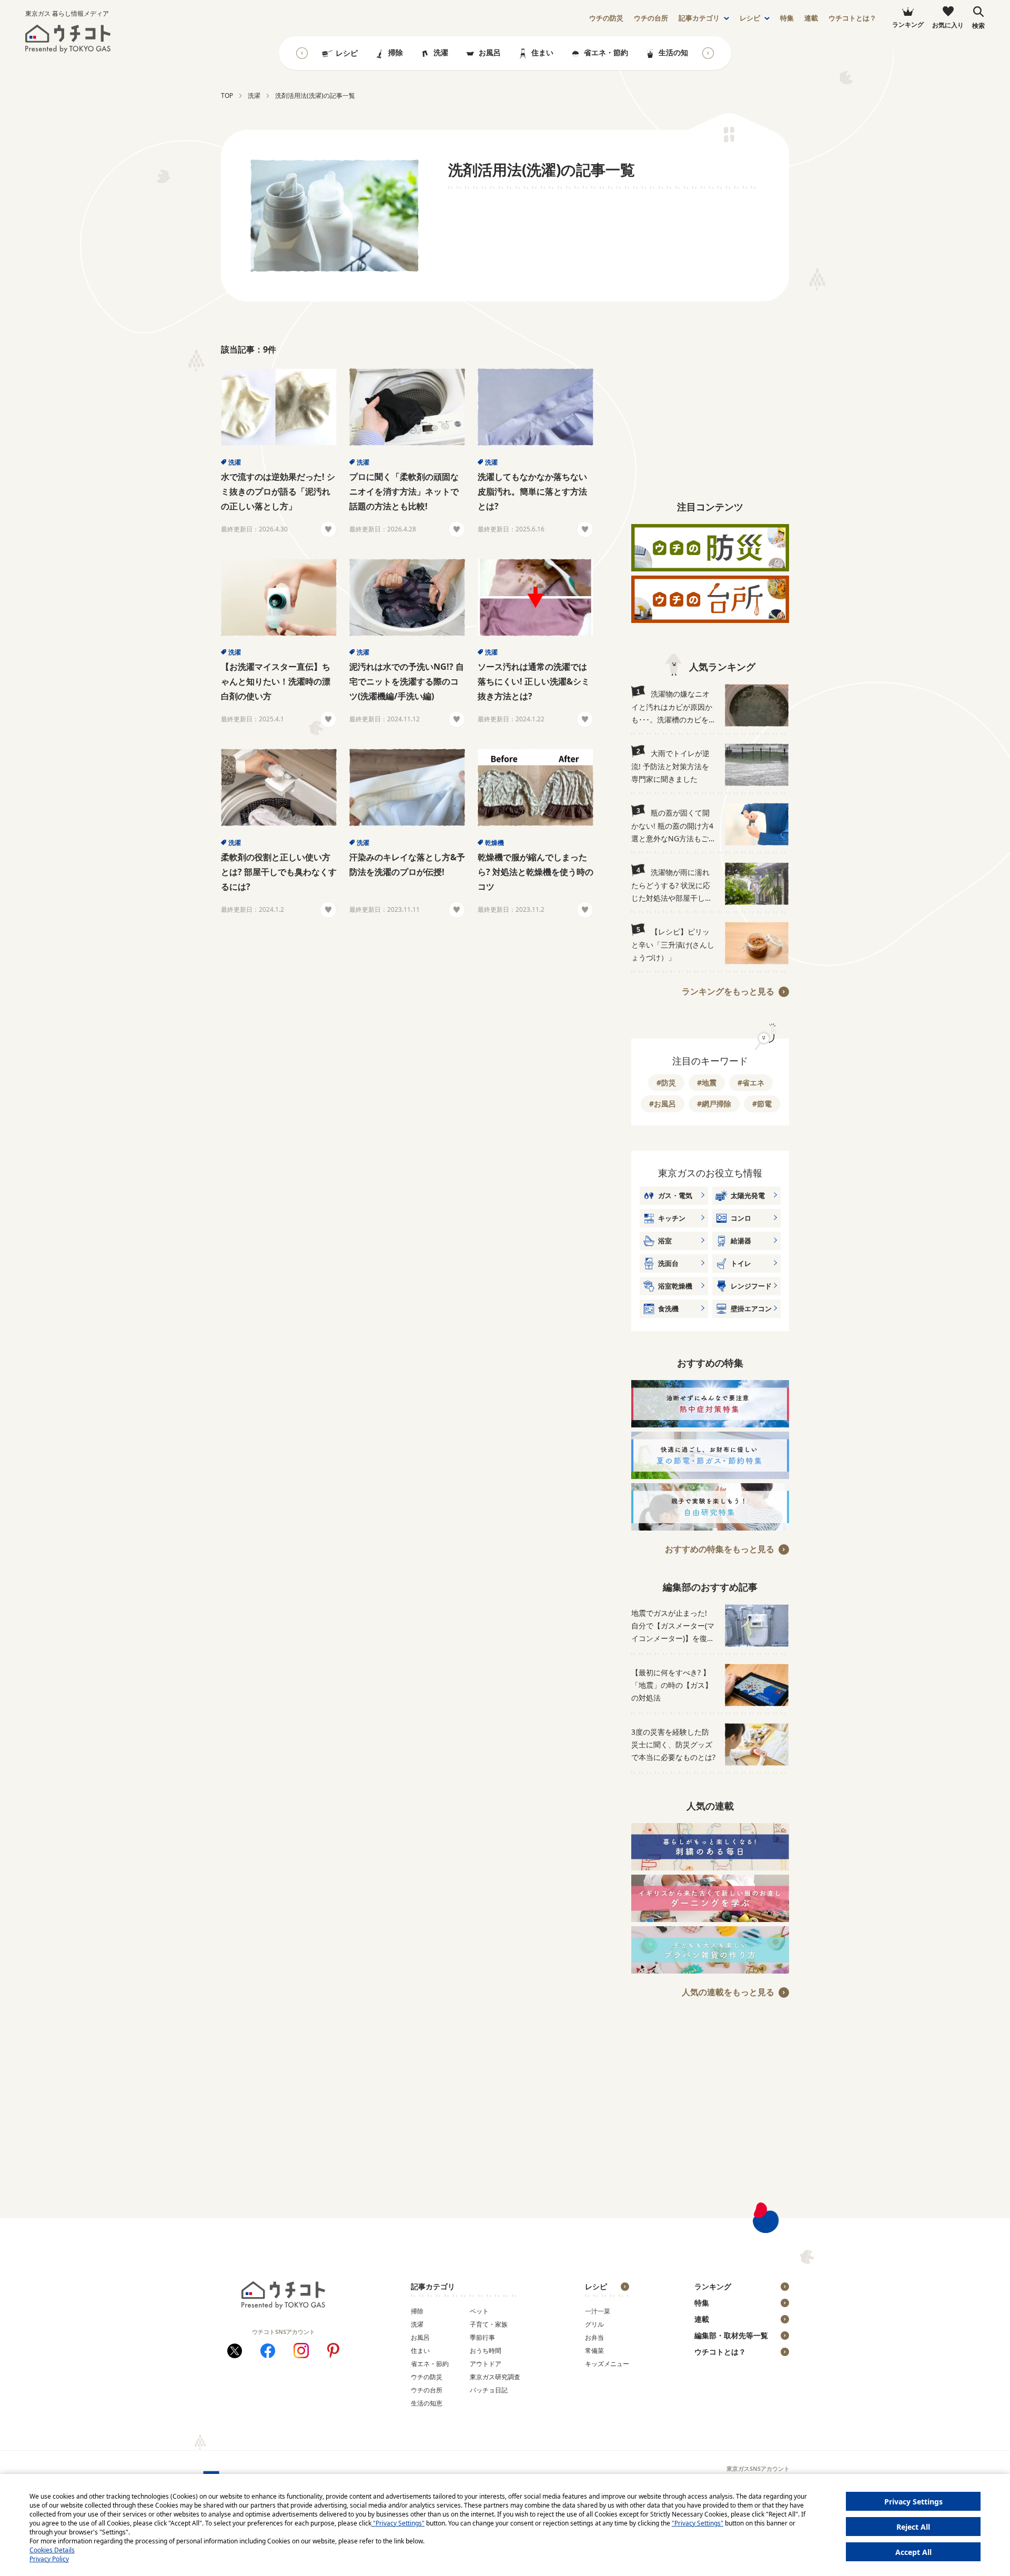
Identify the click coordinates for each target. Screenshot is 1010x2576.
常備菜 (594, 2351)
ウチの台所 (427, 2390)
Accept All (913, 2552)
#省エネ (751, 1083)
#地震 (707, 1083)
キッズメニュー (607, 2364)
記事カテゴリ (699, 18)
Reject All (913, 2527)
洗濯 (441, 52)
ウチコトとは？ (852, 18)
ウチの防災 (427, 2377)
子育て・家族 (489, 2324)
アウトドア (486, 2364)
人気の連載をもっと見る (728, 1992)
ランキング (713, 2286)
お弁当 (594, 2337)
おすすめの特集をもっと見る (720, 1549)
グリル (594, 2324)
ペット (479, 2311)
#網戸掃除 (714, 1104)
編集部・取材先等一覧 (731, 2335)
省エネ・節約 (606, 52)
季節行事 (482, 2337)
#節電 (762, 1104)
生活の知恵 (677, 52)
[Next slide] (708, 53)
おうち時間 (486, 2351)
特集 (787, 18)
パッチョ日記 (489, 2390)
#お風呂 (663, 1104)
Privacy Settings (913, 2502)
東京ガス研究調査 (495, 2377)
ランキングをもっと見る (728, 991)
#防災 (666, 1083)
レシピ (750, 18)
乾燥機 (494, 843)
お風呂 (490, 52)
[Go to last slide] (302, 53)
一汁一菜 (598, 2311)
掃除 (396, 52)
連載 (811, 18)
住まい (542, 52)
